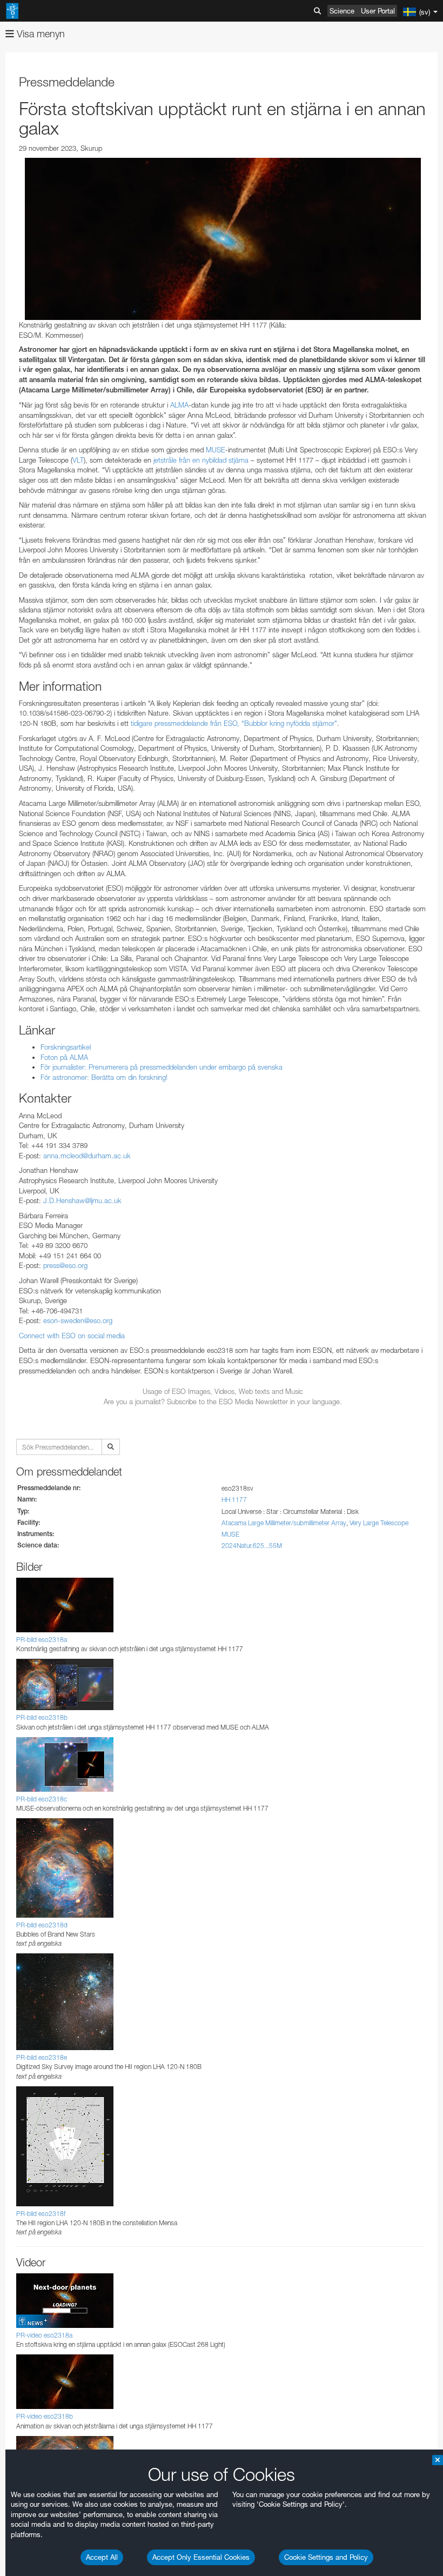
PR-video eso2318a (44, 2335)
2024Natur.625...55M (252, 1546)
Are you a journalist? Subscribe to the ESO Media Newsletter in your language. (223, 1402)
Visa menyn (39, 34)
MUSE (216, 450)
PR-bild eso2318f (41, 2214)
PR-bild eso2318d (42, 1925)
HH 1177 (234, 1500)
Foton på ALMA (64, 1057)
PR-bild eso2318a (42, 1640)
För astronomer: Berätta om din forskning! (104, 1077)
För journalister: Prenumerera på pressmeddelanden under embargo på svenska (162, 1067)
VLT (78, 460)
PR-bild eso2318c (42, 1799)
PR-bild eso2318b (42, 1717)
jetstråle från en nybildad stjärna (201, 460)
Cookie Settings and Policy (326, 2557)
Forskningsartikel (66, 1047)
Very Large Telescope (379, 1523)
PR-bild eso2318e (42, 2057)
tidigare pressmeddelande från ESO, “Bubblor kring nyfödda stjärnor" (234, 723)
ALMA (179, 405)
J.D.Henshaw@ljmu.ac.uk (82, 1200)
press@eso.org (65, 1265)
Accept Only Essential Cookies (201, 2557)
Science (342, 11)
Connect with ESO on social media (72, 1336)
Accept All (102, 2557)
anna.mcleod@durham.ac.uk (87, 1156)
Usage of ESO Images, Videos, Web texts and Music (223, 1391)
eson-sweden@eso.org (78, 1320)
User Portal (378, 11)
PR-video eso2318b (45, 2416)
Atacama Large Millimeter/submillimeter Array (284, 1523)
